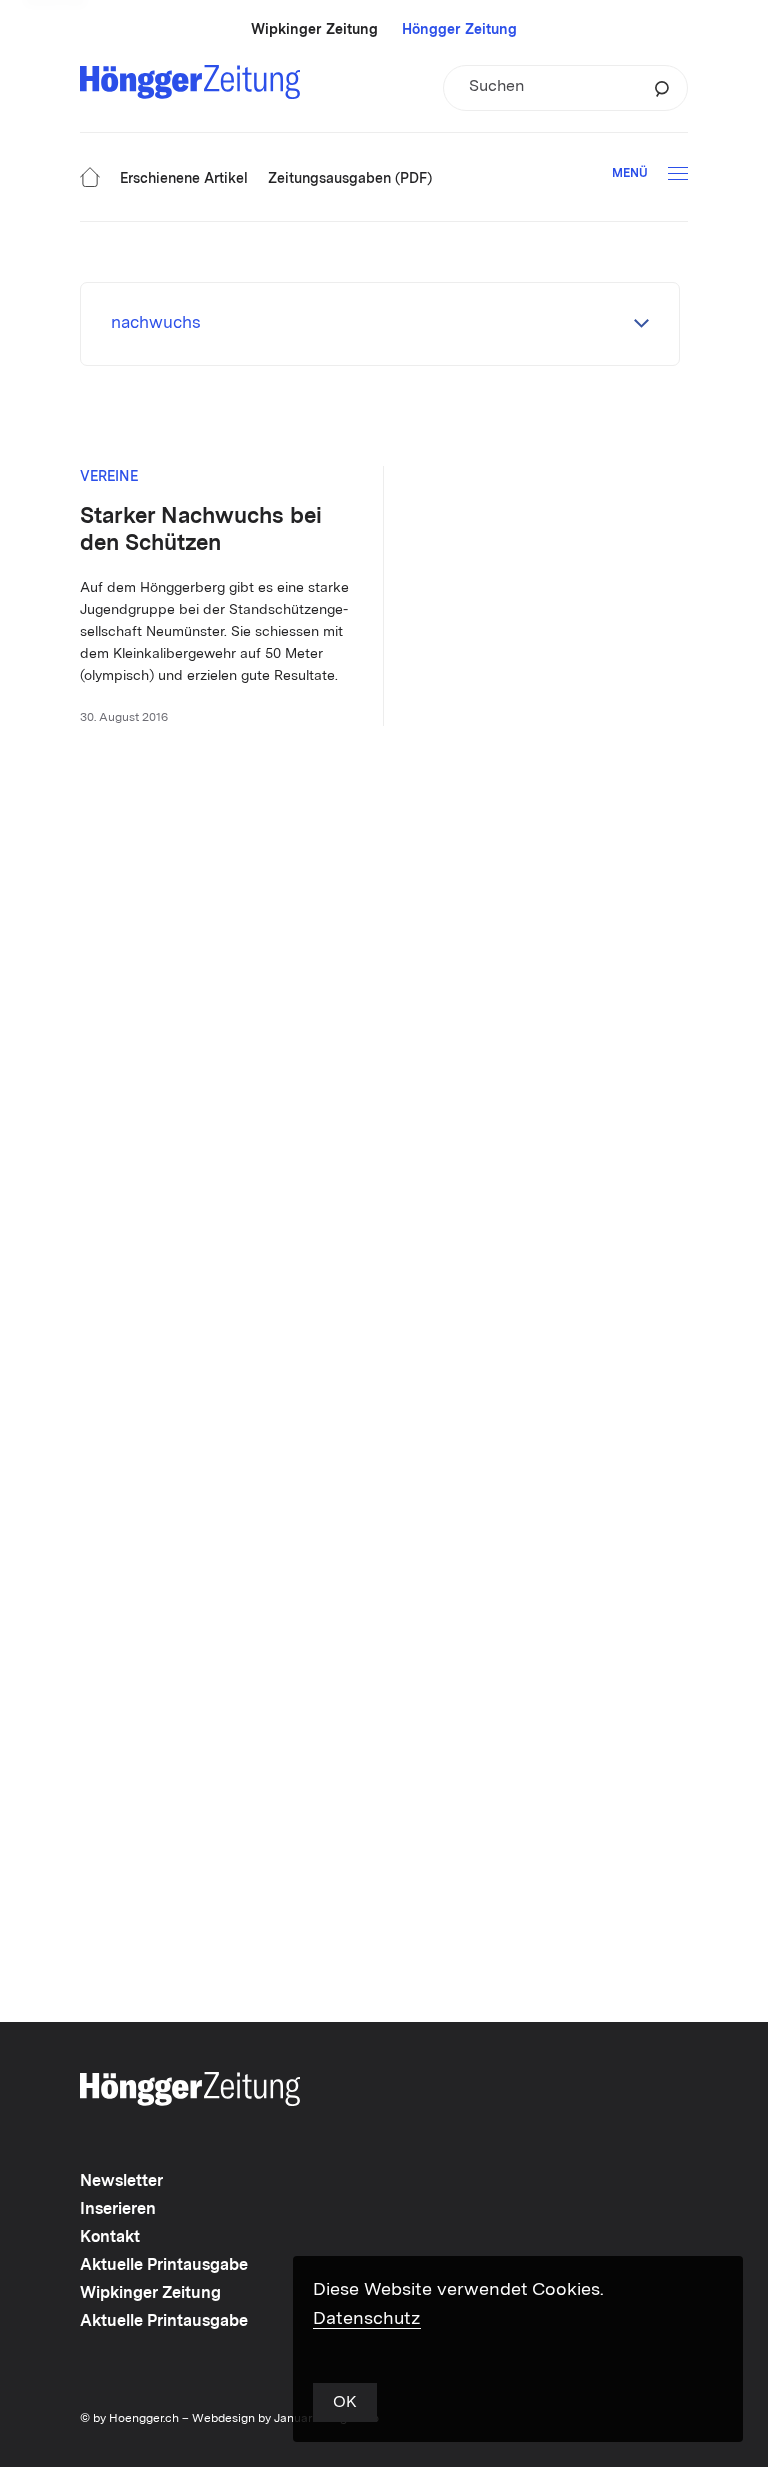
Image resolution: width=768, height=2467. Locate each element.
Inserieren (118, 2210)
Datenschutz (367, 2319)
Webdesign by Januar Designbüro (285, 2419)
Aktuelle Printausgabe (164, 2266)
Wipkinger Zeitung (314, 30)
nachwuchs (156, 323)
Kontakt (110, 2238)
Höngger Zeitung (459, 30)
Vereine (109, 477)
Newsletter (121, 2182)
